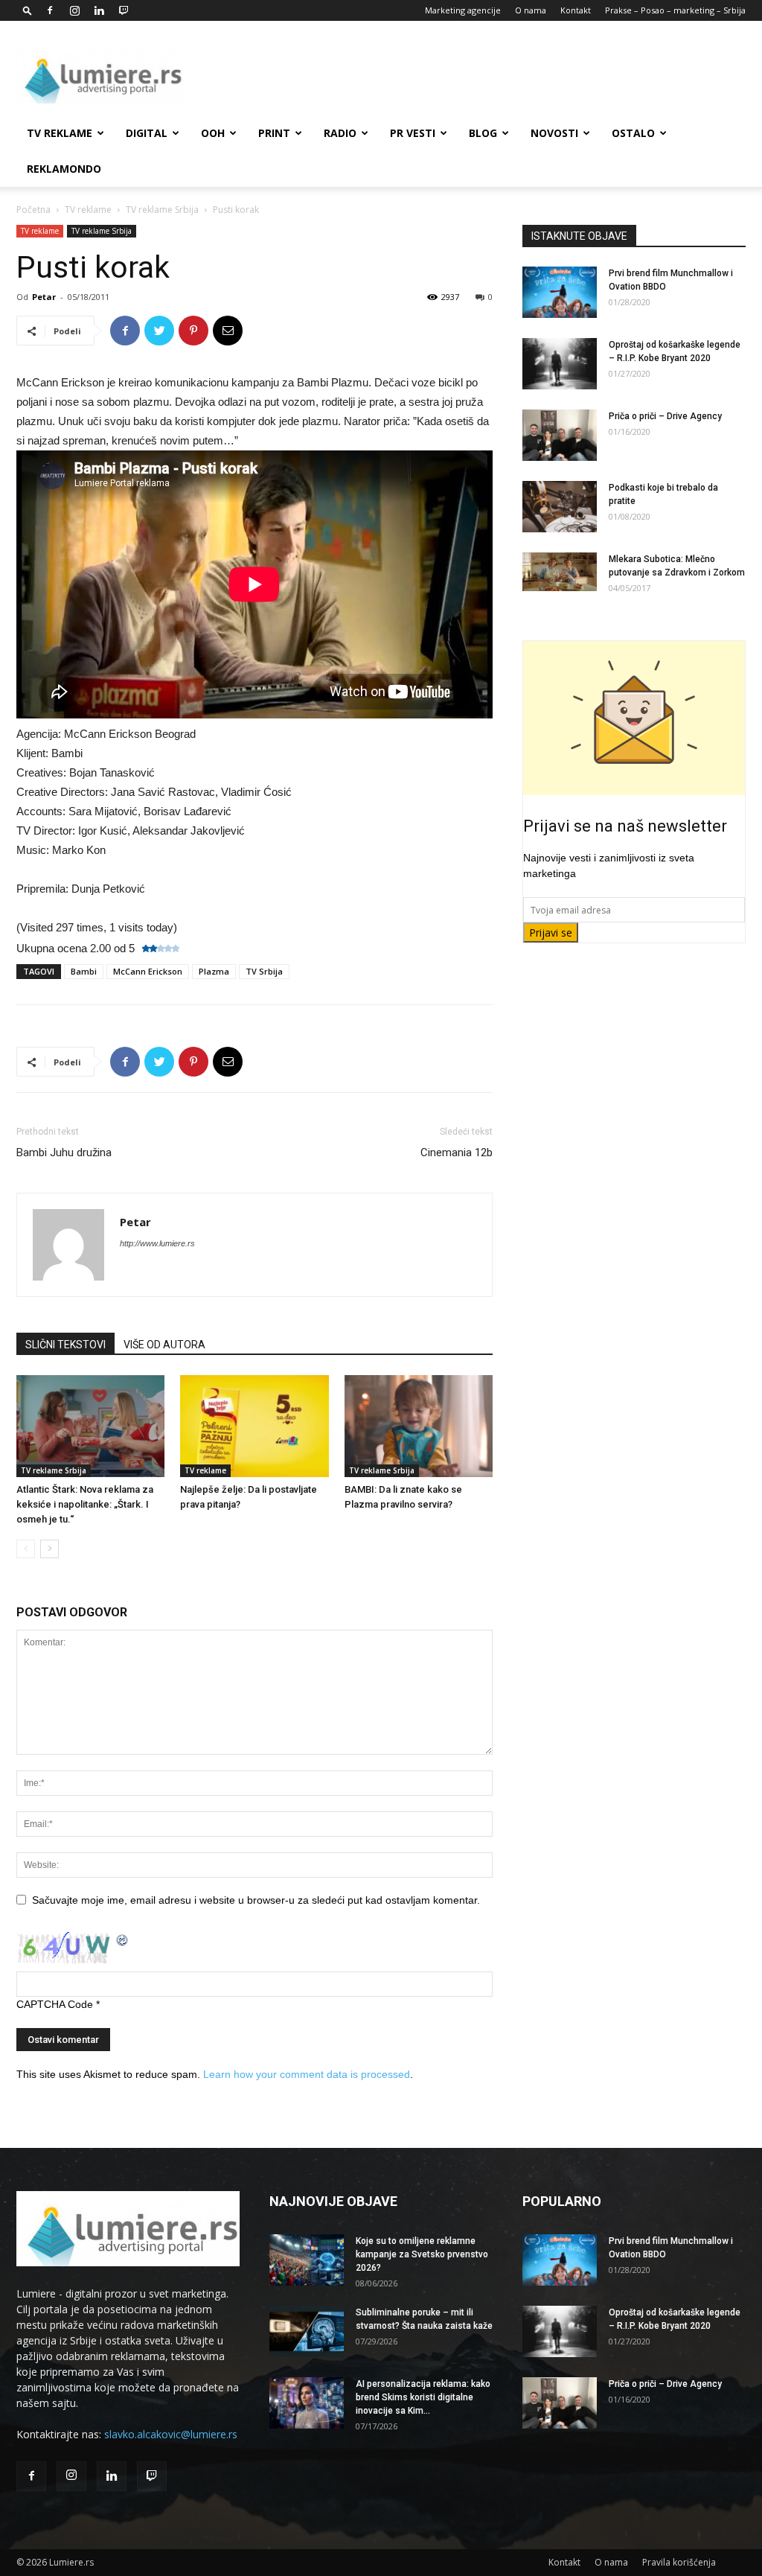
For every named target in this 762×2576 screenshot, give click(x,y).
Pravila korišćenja (679, 2562)
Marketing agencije (463, 10)
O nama (531, 10)
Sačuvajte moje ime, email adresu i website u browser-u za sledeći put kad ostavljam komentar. (256, 1900)
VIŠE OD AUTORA (164, 1345)
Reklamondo (64, 169)
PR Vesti (413, 133)
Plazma (214, 971)
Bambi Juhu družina (64, 1152)
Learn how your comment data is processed (307, 2074)
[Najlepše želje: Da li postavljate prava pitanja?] (254, 1426)
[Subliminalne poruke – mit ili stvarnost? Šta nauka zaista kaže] (307, 2331)
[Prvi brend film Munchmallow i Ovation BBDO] (560, 292)
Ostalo (633, 133)
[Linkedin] (99, 10)
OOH (213, 133)
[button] (28, 10)
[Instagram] (74, 10)
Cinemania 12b (457, 1152)
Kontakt (576, 10)
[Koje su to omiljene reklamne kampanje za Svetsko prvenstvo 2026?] (307, 2260)
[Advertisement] (475, 75)
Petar (44, 297)
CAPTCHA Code (55, 2004)
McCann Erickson (148, 971)
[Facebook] (50, 10)
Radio (340, 133)
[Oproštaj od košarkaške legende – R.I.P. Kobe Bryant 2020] (560, 364)
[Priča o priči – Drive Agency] (560, 435)
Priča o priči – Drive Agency (665, 416)
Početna (33, 210)
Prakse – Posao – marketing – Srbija (675, 10)
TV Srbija (264, 971)
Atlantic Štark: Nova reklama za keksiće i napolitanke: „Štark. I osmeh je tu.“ (85, 1504)
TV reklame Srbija (162, 210)
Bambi (84, 971)
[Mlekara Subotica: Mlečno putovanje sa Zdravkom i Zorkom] (560, 572)
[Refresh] (123, 1939)
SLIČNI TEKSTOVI (65, 1345)
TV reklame (60, 133)
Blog (483, 133)
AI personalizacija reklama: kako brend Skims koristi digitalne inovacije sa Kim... (423, 2397)
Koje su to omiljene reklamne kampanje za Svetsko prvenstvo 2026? (422, 2254)
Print (274, 133)
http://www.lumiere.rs (157, 1243)
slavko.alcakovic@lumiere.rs (171, 2434)
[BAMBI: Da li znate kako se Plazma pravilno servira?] (419, 1426)
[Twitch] (124, 10)
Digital (147, 133)
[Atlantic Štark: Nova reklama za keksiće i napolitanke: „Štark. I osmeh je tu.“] (90, 1426)
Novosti (554, 133)
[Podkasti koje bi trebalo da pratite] (560, 507)
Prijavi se (551, 932)
